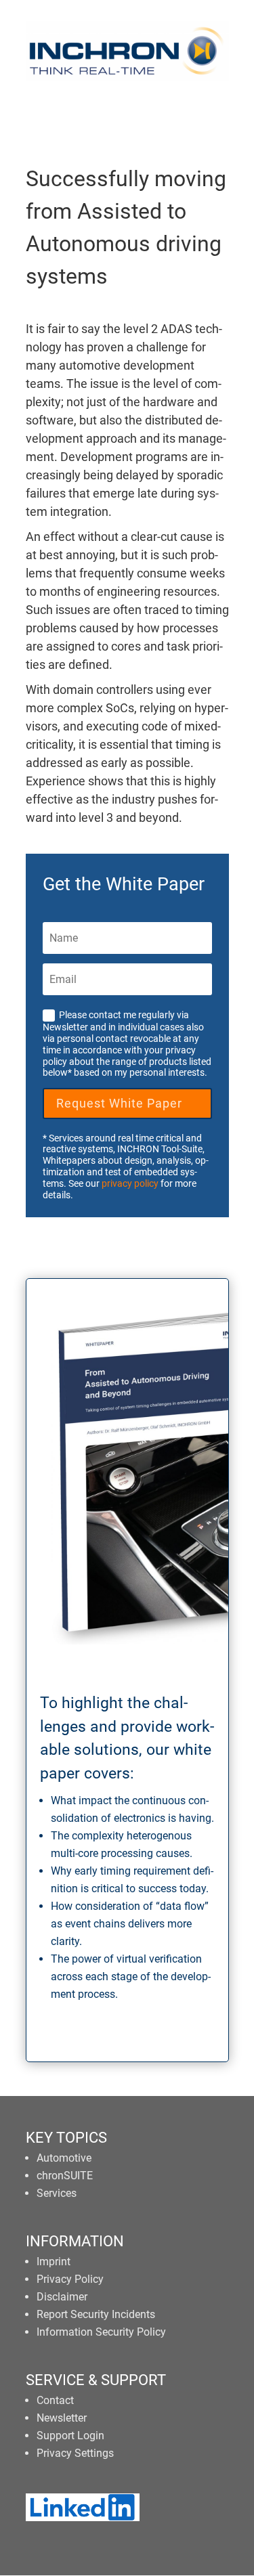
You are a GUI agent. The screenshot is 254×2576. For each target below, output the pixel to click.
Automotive (64, 2158)
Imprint (54, 2262)
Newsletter (62, 2418)
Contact (55, 2400)
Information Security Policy (101, 2332)
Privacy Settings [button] (75, 2453)
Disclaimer (62, 2297)
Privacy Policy (70, 2279)
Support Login (70, 2436)
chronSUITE (65, 2176)
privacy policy (130, 1183)
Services (57, 2193)
